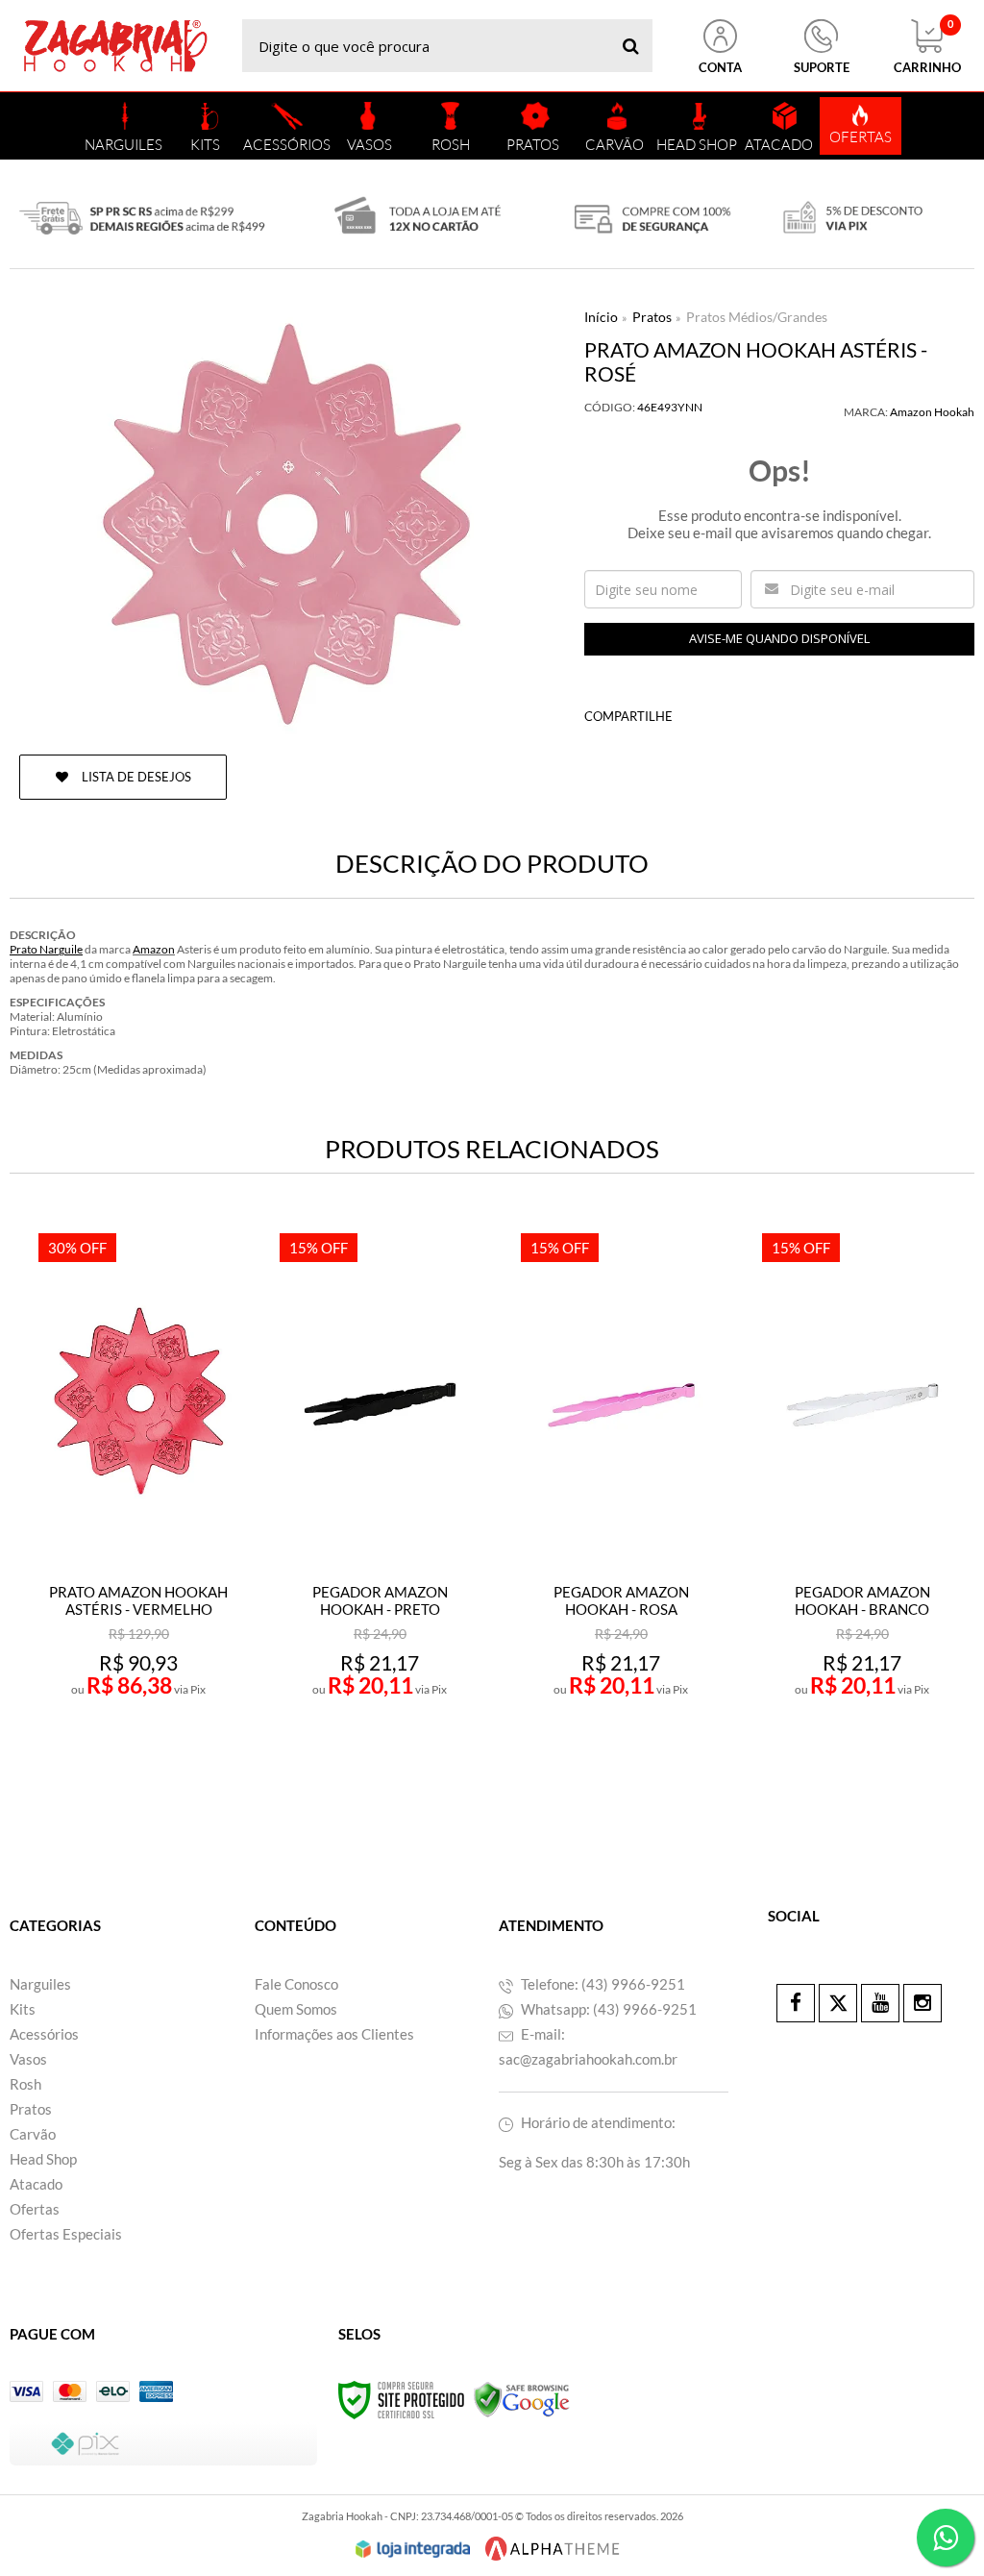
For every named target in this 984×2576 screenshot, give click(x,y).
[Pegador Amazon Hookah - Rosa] (621, 1509)
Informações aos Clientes (334, 2034)
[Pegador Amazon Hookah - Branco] (862, 1509)
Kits (23, 2009)
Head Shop (43, 2159)
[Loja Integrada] (413, 2549)
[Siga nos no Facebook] (796, 2003)
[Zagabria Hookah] (116, 46)
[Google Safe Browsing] (522, 2399)
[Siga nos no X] (838, 2003)
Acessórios (44, 2034)
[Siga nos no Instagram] (922, 2003)
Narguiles (40, 1984)
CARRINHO (927, 47)
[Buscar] (631, 46)
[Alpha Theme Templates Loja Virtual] (553, 2549)
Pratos (652, 317)
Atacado (36, 2184)
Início (601, 317)
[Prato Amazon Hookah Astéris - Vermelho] (139, 1509)
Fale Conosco (296, 1984)
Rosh (25, 2084)
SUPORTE (822, 67)
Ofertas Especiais (66, 2234)
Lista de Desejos (135, 777)
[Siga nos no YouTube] (880, 2003)
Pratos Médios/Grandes (757, 317)
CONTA (720, 67)
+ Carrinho (181, 1764)
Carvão (33, 2134)
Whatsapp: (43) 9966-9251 (607, 2009)
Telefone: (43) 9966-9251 (602, 1984)
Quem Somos (296, 2009)
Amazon (154, 949)
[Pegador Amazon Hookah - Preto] (380, 1509)
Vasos (28, 2059)
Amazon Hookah (932, 412)
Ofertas (35, 2209)
